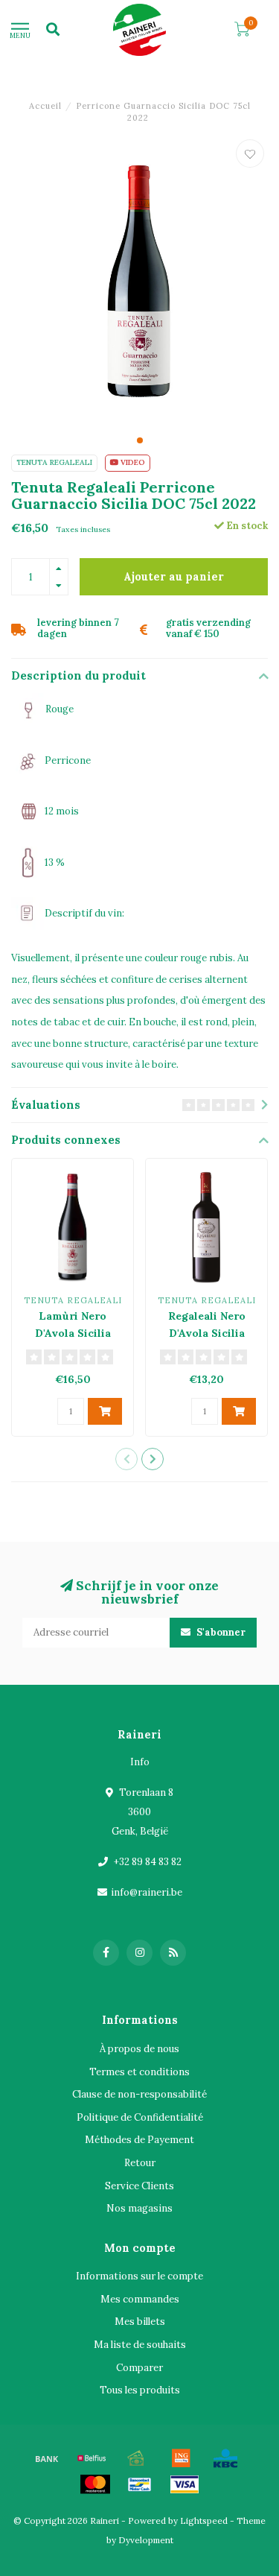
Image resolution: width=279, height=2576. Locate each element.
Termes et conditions (139, 2072)
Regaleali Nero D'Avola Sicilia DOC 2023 (207, 1333)
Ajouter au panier (174, 577)
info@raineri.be (147, 1892)
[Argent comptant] (136, 2458)
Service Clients (139, 2186)
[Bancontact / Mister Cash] (140, 2484)
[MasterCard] (95, 2484)
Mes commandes (140, 2299)
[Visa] (185, 2484)
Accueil (45, 106)
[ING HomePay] (181, 2458)
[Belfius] (92, 2458)
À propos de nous (139, 2049)
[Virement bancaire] (47, 2458)
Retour (140, 2163)
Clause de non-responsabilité (139, 2094)
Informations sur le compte (139, 2276)
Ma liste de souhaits (140, 2345)
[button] (140, 440)
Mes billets (140, 2322)
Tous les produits (140, 2390)
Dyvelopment (146, 2540)
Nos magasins (139, 2208)
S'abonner (220, 1632)
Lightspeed (204, 2520)
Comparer (139, 2368)
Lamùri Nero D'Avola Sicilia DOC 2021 (73, 1333)
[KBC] (225, 2458)
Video (132, 462)
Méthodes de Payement (139, 2140)
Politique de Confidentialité (140, 2117)
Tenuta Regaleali (54, 462)
